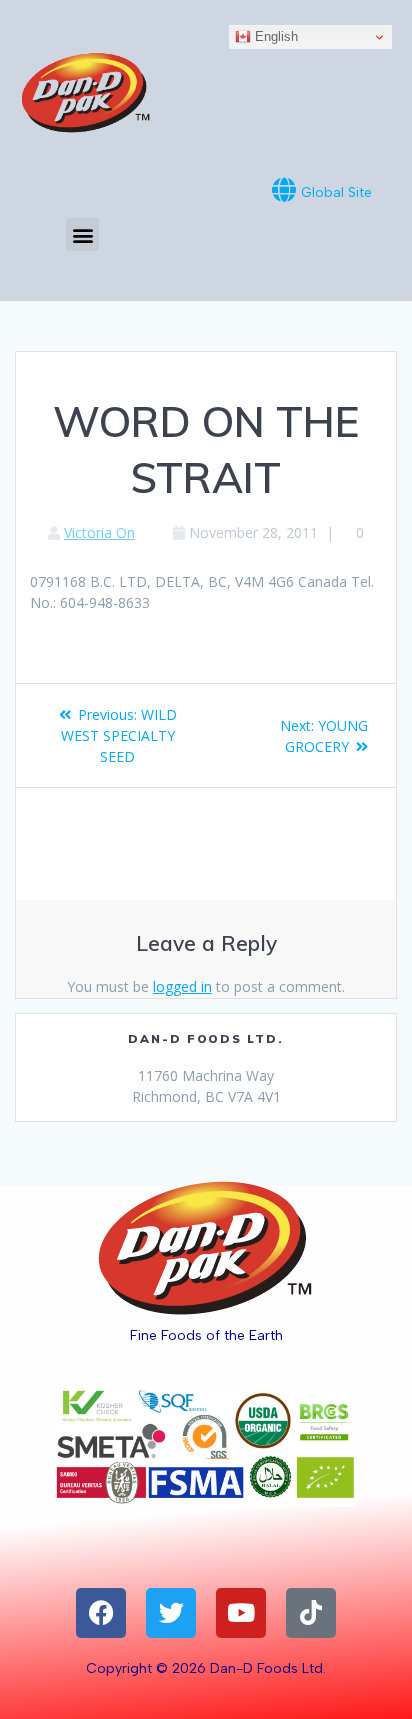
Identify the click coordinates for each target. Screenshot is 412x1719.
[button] (82, 234)
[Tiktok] (311, 1613)
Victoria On (99, 532)
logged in (182, 986)
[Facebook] (101, 1613)
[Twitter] (171, 1613)
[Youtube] (241, 1613)
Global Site (336, 192)
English (274, 36)
